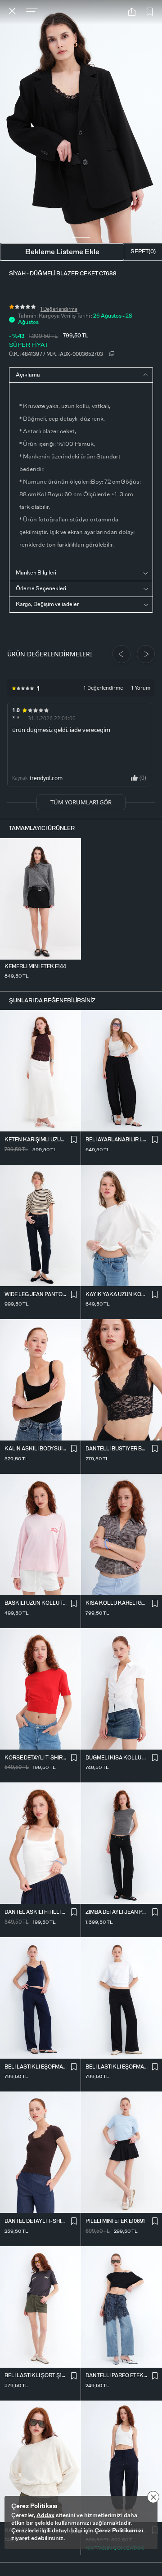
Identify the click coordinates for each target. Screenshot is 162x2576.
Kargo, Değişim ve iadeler (47, 604)
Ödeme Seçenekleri (41, 588)
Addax (45, 2515)
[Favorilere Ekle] (150, 12)
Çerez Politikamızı (119, 2531)
